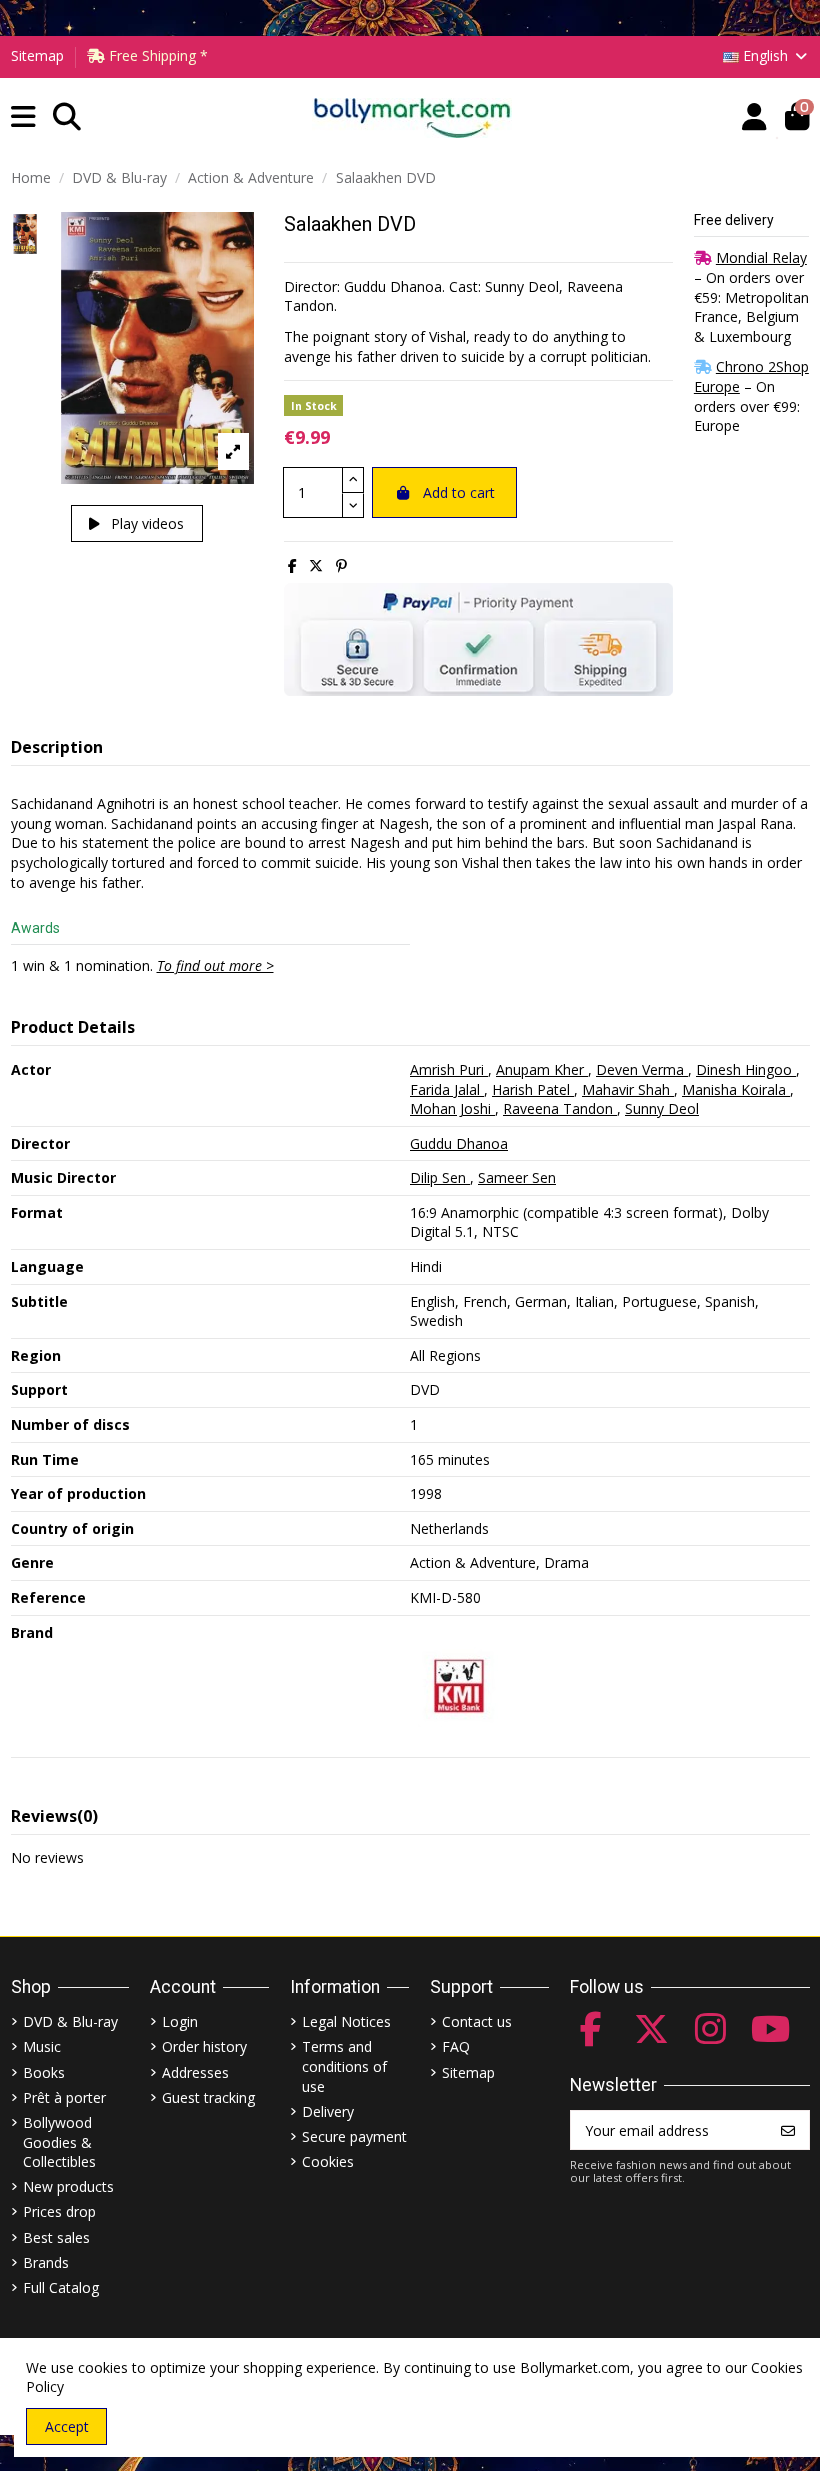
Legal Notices (346, 2021)
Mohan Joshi (452, 1108)
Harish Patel (533, 1089)
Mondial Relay (761, 257)
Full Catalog (61, 2287)
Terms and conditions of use (344, 2066)
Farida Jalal (447, 1089)
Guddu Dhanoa (459, 1143)
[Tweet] (316, 565)
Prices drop (59, 2211)
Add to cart (459, 492)
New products (68, 2186)
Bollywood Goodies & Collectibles (59, 2142)
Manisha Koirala (736, 1089)
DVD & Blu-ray (70, 2021)
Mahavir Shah (628, 1089)
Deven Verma (642, 1069)
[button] (23, 117)
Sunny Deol (662, 1108)
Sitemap (37, 55)
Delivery (328, 2111)
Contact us (477, 2021)
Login (180, 2021)
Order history (204, 2046)
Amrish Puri (449, 1069)
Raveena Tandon (560, 1108)
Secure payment (354, 2136)
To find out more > (215, 965)
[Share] (292, 565)
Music (42, 2046)
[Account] (754, 117)
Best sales (56, 2237)
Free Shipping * (156, 55)
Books (44, 2072)
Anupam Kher (542, 1069)
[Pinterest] (341, 565)
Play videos (145, 523)
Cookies (328, 2161)
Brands (46, 2262)
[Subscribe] (788, 2130)
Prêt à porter (64, 2097)
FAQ (456, 2046)
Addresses (195, 2072)
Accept (67, 2426)
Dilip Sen (440, 1177)
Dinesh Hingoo (746, 1069)
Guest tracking (208, 2097)
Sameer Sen (517, 1177)
